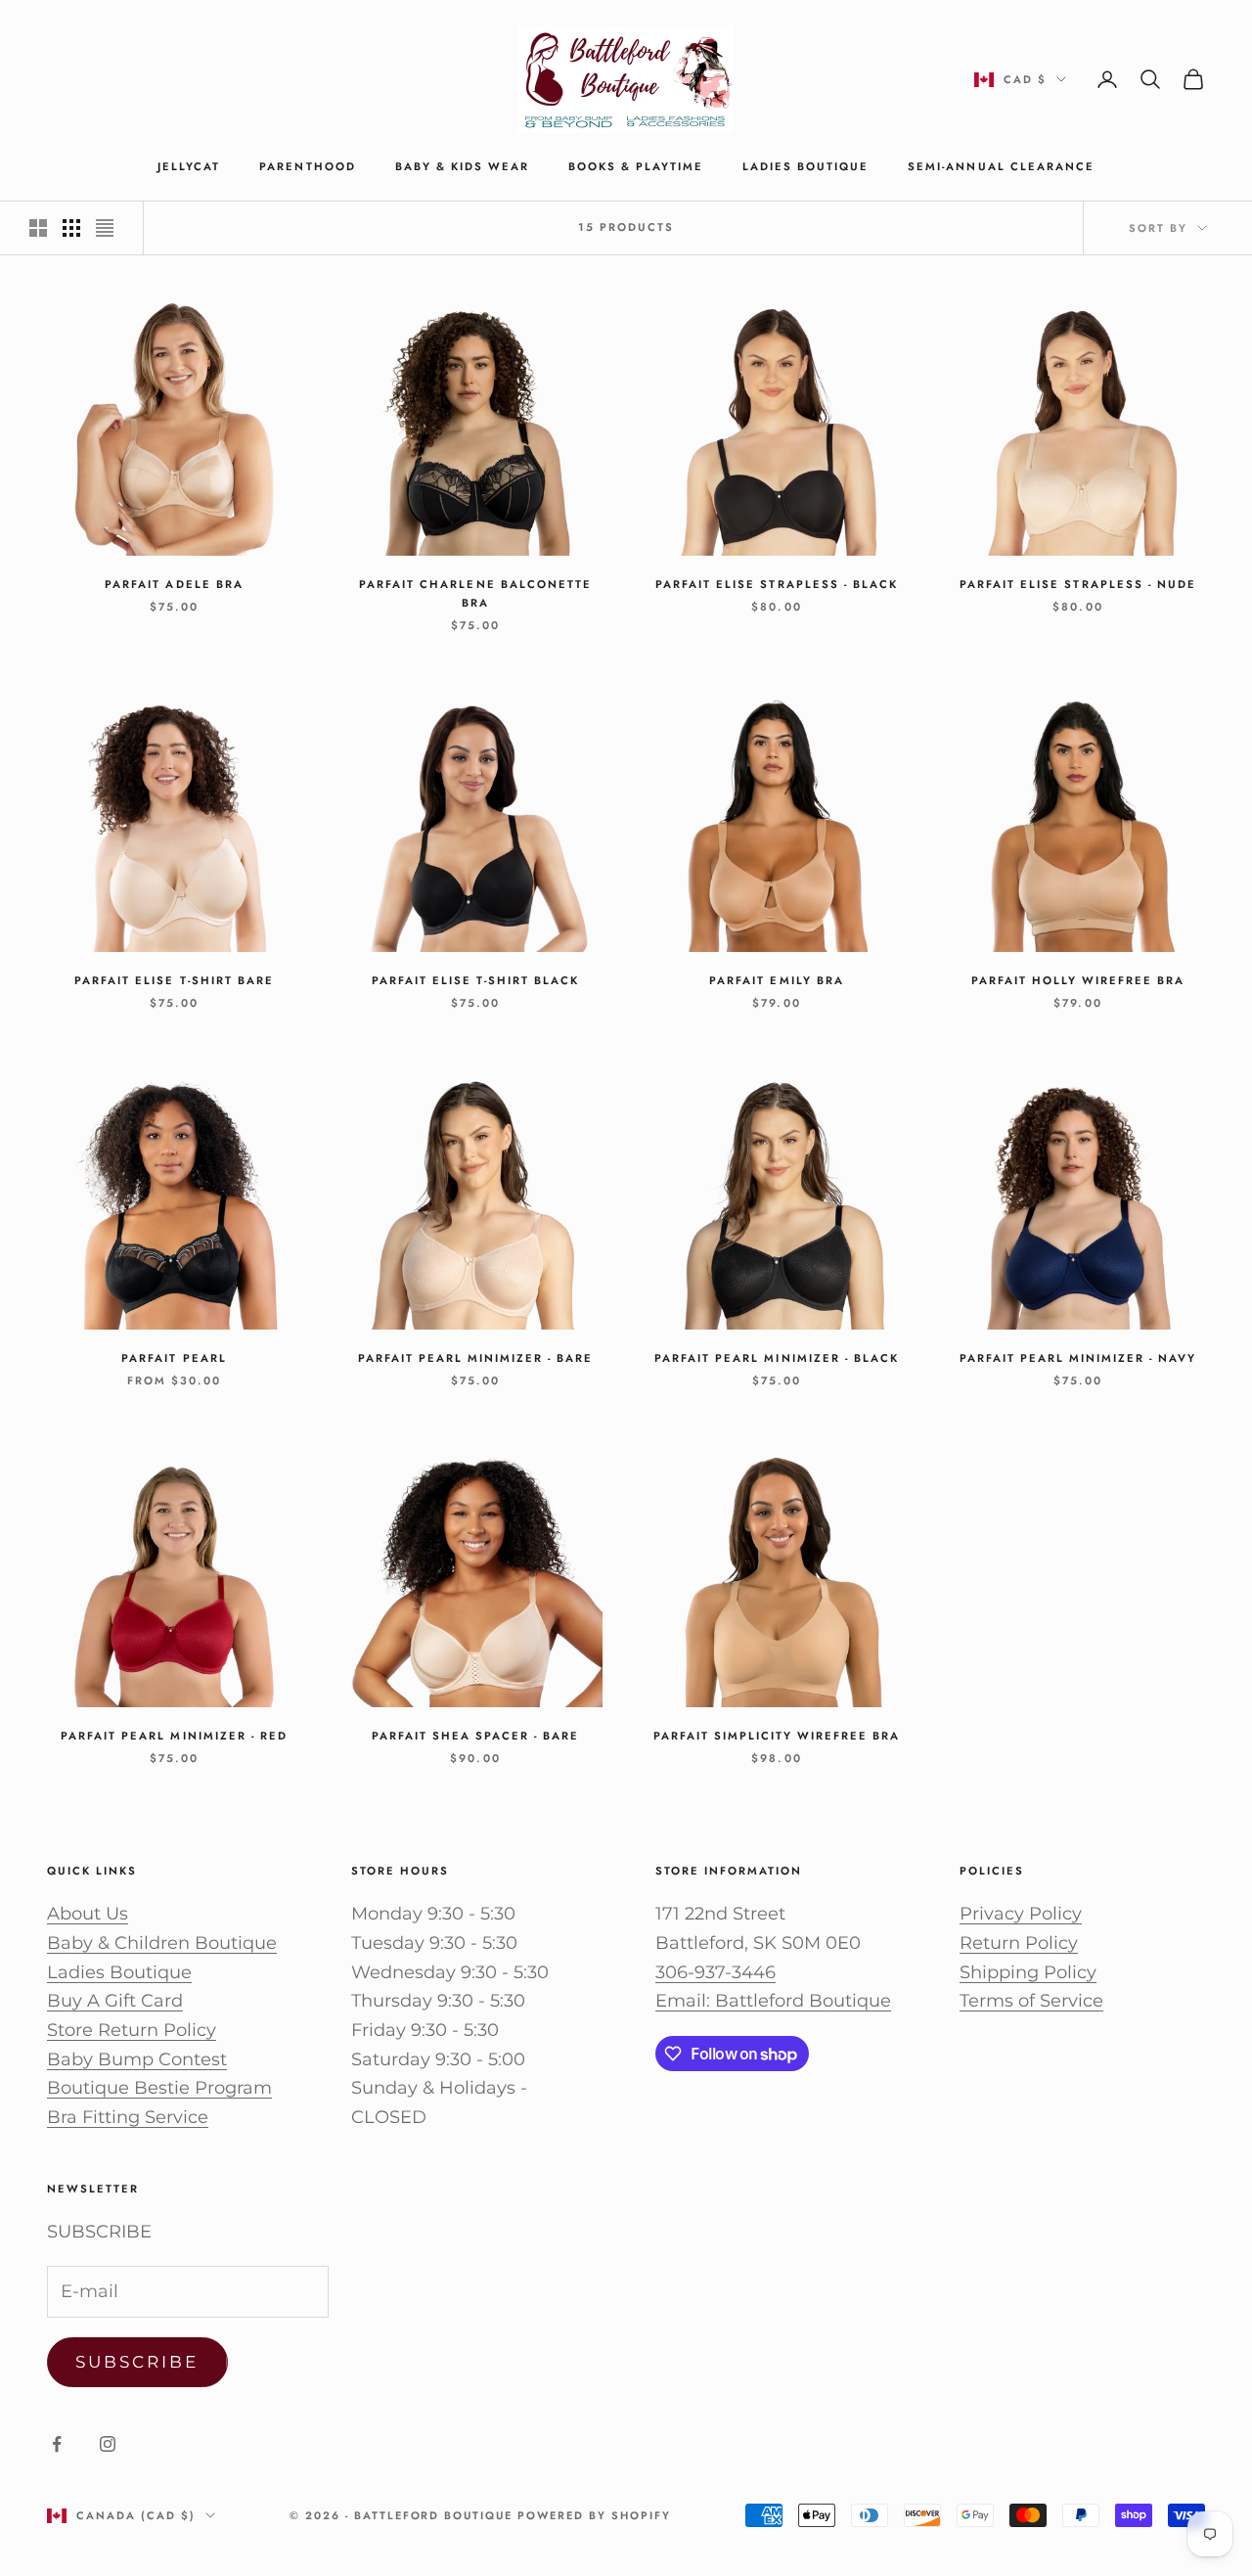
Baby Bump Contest (137, 2059)
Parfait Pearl (174, 1358)
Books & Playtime (636, 166)
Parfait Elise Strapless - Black (777, 584)
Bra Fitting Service (128, 2117)
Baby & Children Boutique (162, 1943)
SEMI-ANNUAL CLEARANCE (1001, 166)
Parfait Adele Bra (174, 584)
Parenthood (307, 166)
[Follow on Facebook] (57, 2444)
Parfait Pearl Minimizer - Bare (475, 1358)
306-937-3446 (715, 1972)
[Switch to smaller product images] (71, 228)
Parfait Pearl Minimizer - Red (174, 1736)
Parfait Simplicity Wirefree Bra (777, 1736)
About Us (88, 1914)
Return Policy (1019, 1943)
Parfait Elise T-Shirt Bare (174, 980)
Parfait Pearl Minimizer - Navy (1078, 1358)
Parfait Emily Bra (776, 980)
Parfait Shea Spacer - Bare (475, 1736)
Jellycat (189, 166)
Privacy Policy (1021, 1914)
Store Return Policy (132, 2030)
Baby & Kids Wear (462, 166)
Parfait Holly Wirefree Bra (1078, 980)
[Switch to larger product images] (38, 228)
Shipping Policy (1028, 1972)
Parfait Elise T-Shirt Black (475, 980)
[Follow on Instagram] (108, 2444)
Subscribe (137, 2362)
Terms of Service (1031, 2001)
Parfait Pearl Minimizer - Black (777, 1358)
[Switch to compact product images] (105, 228)
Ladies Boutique (805, 166)
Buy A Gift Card (115, 2001)
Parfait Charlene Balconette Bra (475, 593)
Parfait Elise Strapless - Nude (1077, 584)
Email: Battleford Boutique (773, 2001)
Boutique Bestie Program (159, 2088)
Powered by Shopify (594, 2515)
